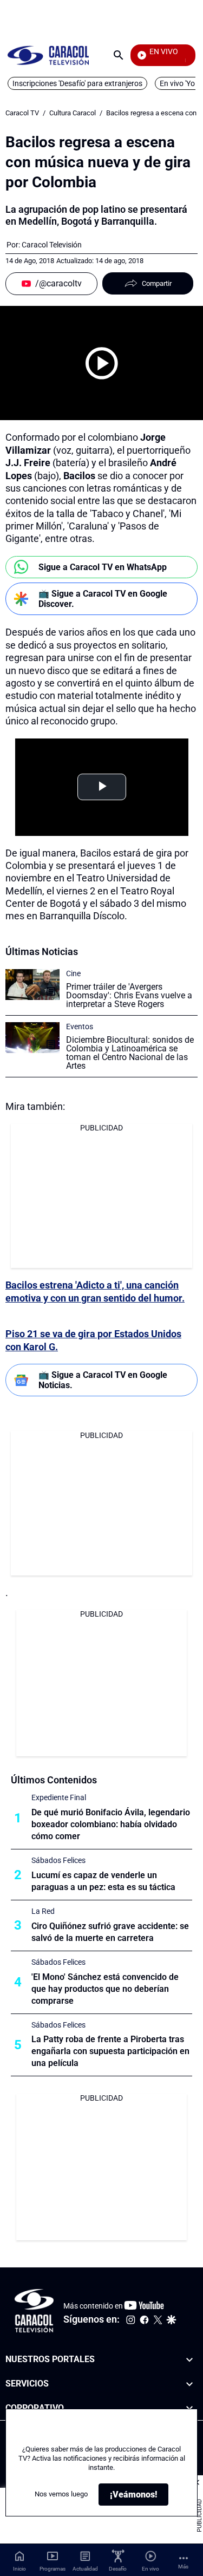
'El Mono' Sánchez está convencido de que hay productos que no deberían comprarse (105, 1989)
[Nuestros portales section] (189, 2360)
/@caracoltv (58, 283)
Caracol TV (22, 113)
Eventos (80, 1027)
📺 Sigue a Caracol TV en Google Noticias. (103, 1380)
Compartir (157, 283)
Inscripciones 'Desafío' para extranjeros (77, 83)
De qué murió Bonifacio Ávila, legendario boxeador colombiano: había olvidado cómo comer (111, 1824)
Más (183, 2567)
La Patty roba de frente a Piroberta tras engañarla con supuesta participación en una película (110, 2051)
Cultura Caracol (73, 113)
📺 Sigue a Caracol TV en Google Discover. (103, 599)
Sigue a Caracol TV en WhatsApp (103, 567)
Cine (73, 973)
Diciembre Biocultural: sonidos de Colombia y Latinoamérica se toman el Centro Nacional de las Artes (130, 1053)
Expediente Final (59, 1797)
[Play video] (102, 363)
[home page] (48, 55)
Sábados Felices (58, 1860)
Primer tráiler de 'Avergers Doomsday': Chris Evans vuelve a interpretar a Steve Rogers (129, 995)
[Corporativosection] (189, 2408)
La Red (43, 1911)
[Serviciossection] (189, 2384)
